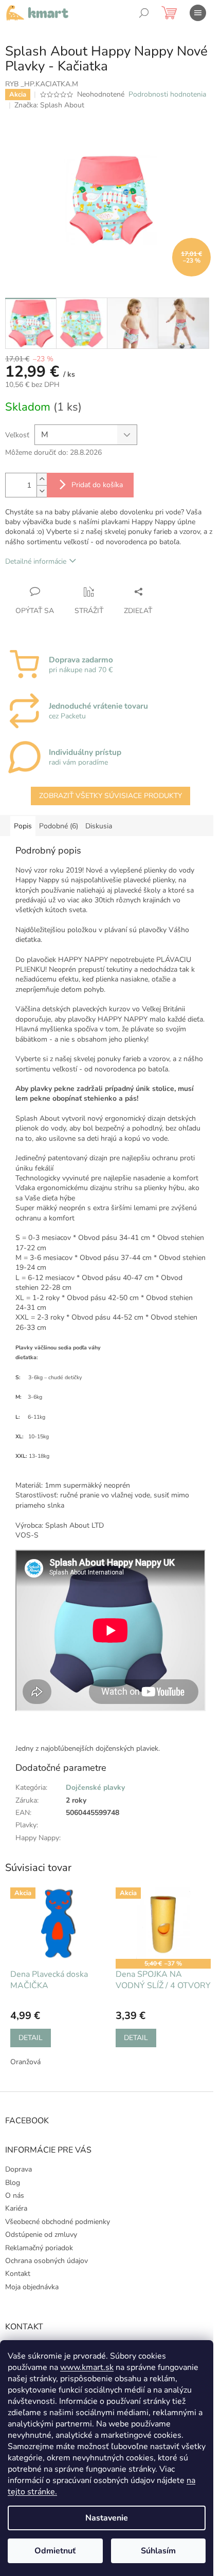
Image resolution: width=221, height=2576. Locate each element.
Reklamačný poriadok (39, 2248)
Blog (13, 2183)
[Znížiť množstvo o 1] (42, 491)
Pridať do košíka (97, 485)
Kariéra (16, 2208)
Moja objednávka (32, 2287)
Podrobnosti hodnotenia (167, 94)
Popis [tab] (23, 826)
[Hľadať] (144, 13)
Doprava (19, 2169)
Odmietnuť (55, 2551)
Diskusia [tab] (99, 826)
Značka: (49, 105)
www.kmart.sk (87, 2367)
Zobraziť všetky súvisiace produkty (110, 796)
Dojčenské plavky (95, 1787)
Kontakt (18, 2274)
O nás (15, 2195)
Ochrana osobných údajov (47, 2261)
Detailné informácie (36, 561)
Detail (31, 2038)
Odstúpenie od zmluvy (41, 2235)
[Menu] (198, 13)
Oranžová (25, 2062)
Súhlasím (158, 2551)
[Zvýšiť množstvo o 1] (42, 479)
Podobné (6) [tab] (59, 826)
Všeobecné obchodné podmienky (58, 2222)
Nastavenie (107, 2518)
